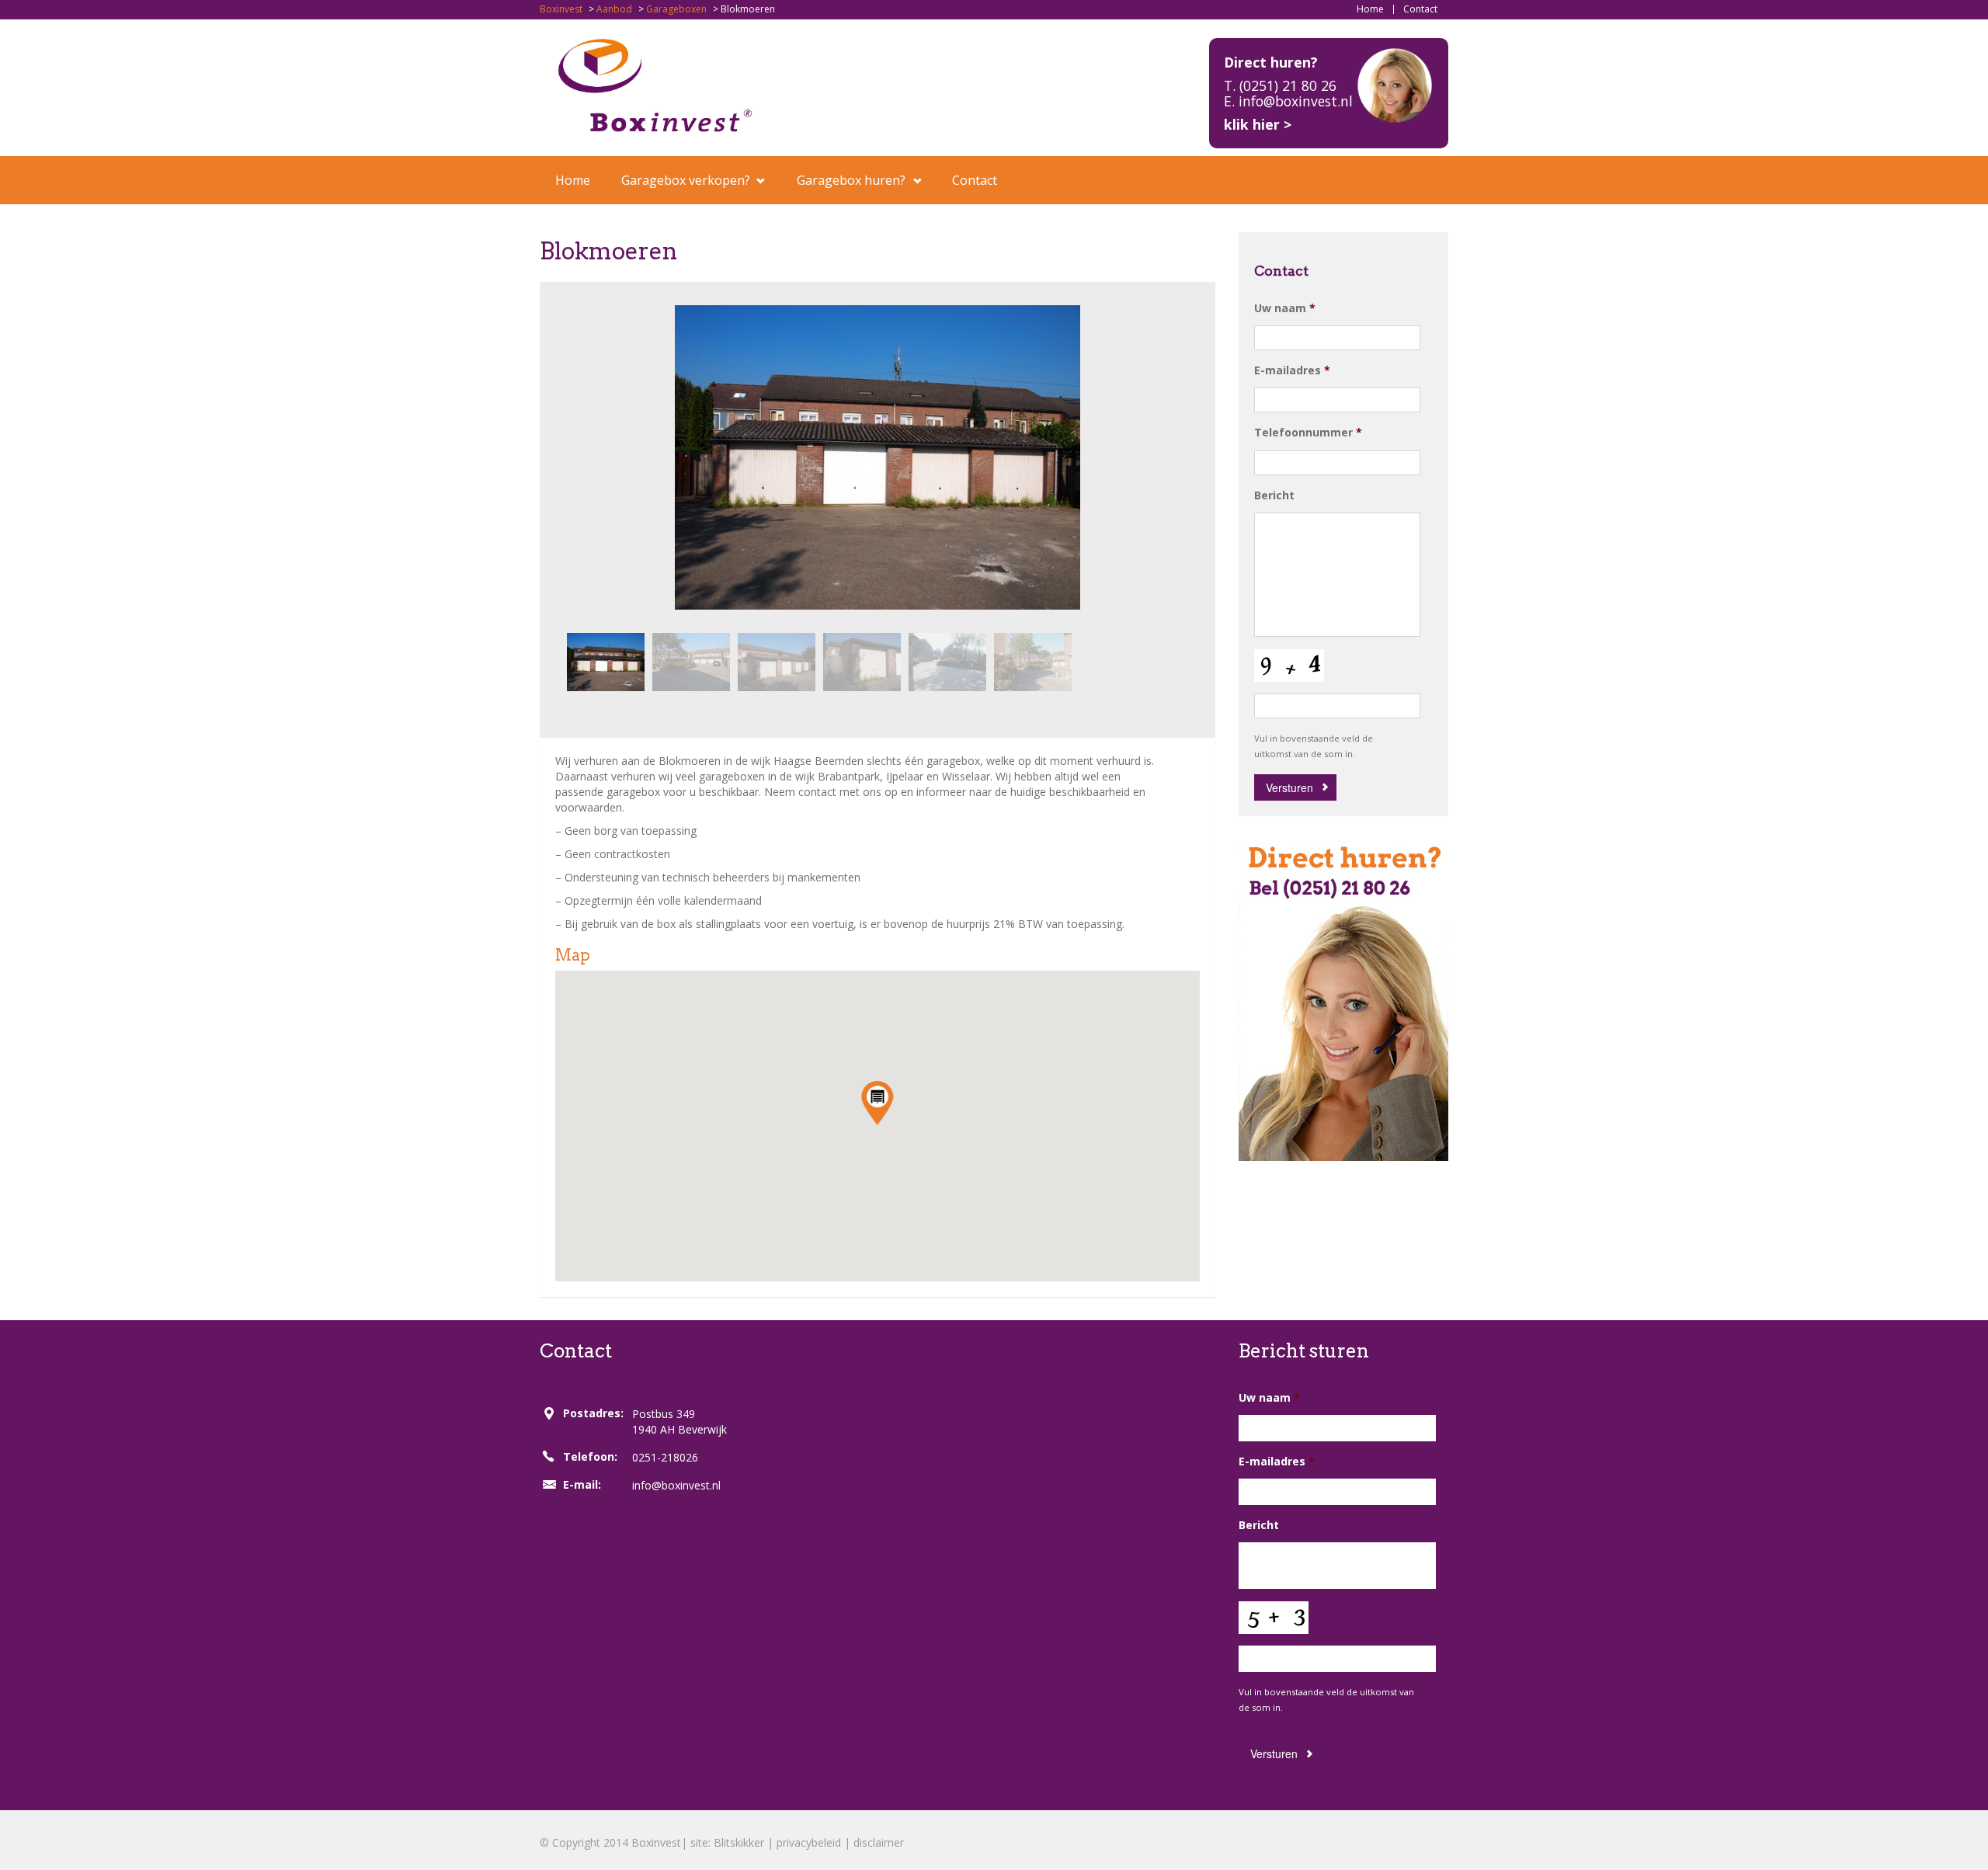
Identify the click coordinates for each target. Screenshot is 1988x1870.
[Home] (655, 84)
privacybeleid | (815, 1842)
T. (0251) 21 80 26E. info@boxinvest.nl (1288, 93)
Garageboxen (676, 9)
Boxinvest (561, 9)
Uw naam (1285, 308)
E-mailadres (1292, 370)
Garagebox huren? (851, 180)
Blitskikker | (745, 1842)
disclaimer (879, 1842)
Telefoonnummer (1308, 433)
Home (1370, 9)
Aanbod (614, 9)
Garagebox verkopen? (686, 180)
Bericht (1274, 495)
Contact (1420, 9)
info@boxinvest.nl (676, 1485)
